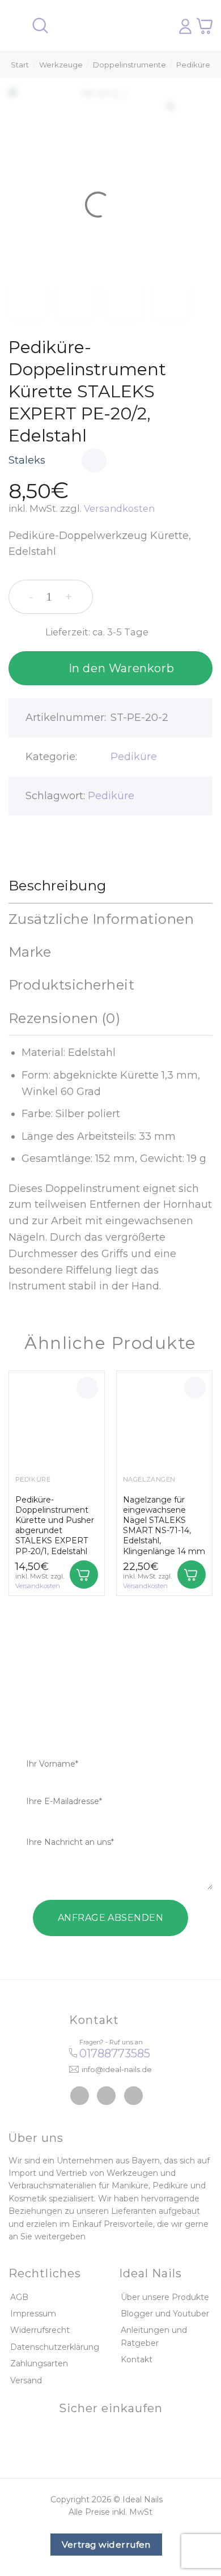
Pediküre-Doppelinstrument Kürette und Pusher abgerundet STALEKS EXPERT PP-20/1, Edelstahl (55, 1525)
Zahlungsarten (39, 2363)
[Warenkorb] (205, 26)
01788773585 (115, 2053)
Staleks (27, 460)
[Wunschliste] (94, 461)
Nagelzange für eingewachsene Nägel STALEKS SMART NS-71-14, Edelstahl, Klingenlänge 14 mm (164, 1525)
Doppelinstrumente (129, 65)
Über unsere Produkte (165, 2297)
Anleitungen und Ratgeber (154, 2336)
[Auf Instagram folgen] (106, 2096)
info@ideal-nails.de (117, 2069)
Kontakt (137, 2359)
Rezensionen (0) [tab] (64, 1018)
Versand (26, 2380)
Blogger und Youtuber (165, 2314)
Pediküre (193, 65)
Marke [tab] (30, 952)
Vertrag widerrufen (106, 2545)
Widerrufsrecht (40, 2330)
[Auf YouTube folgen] (133, 2096)
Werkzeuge (61, 65)
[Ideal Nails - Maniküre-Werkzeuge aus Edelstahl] (107, 26)
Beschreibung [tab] (58, 886)
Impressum (33, 2314)
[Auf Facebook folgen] (80, 2096)
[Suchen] (40, 26)
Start (20, 65)
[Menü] (15, 26)
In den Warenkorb (122, 668)
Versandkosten (119, 508)
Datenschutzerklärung (55, 2347)
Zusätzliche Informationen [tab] (101, 919)
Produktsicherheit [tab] (71, 985)
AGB (19, 2297)
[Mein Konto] (185, 26)
